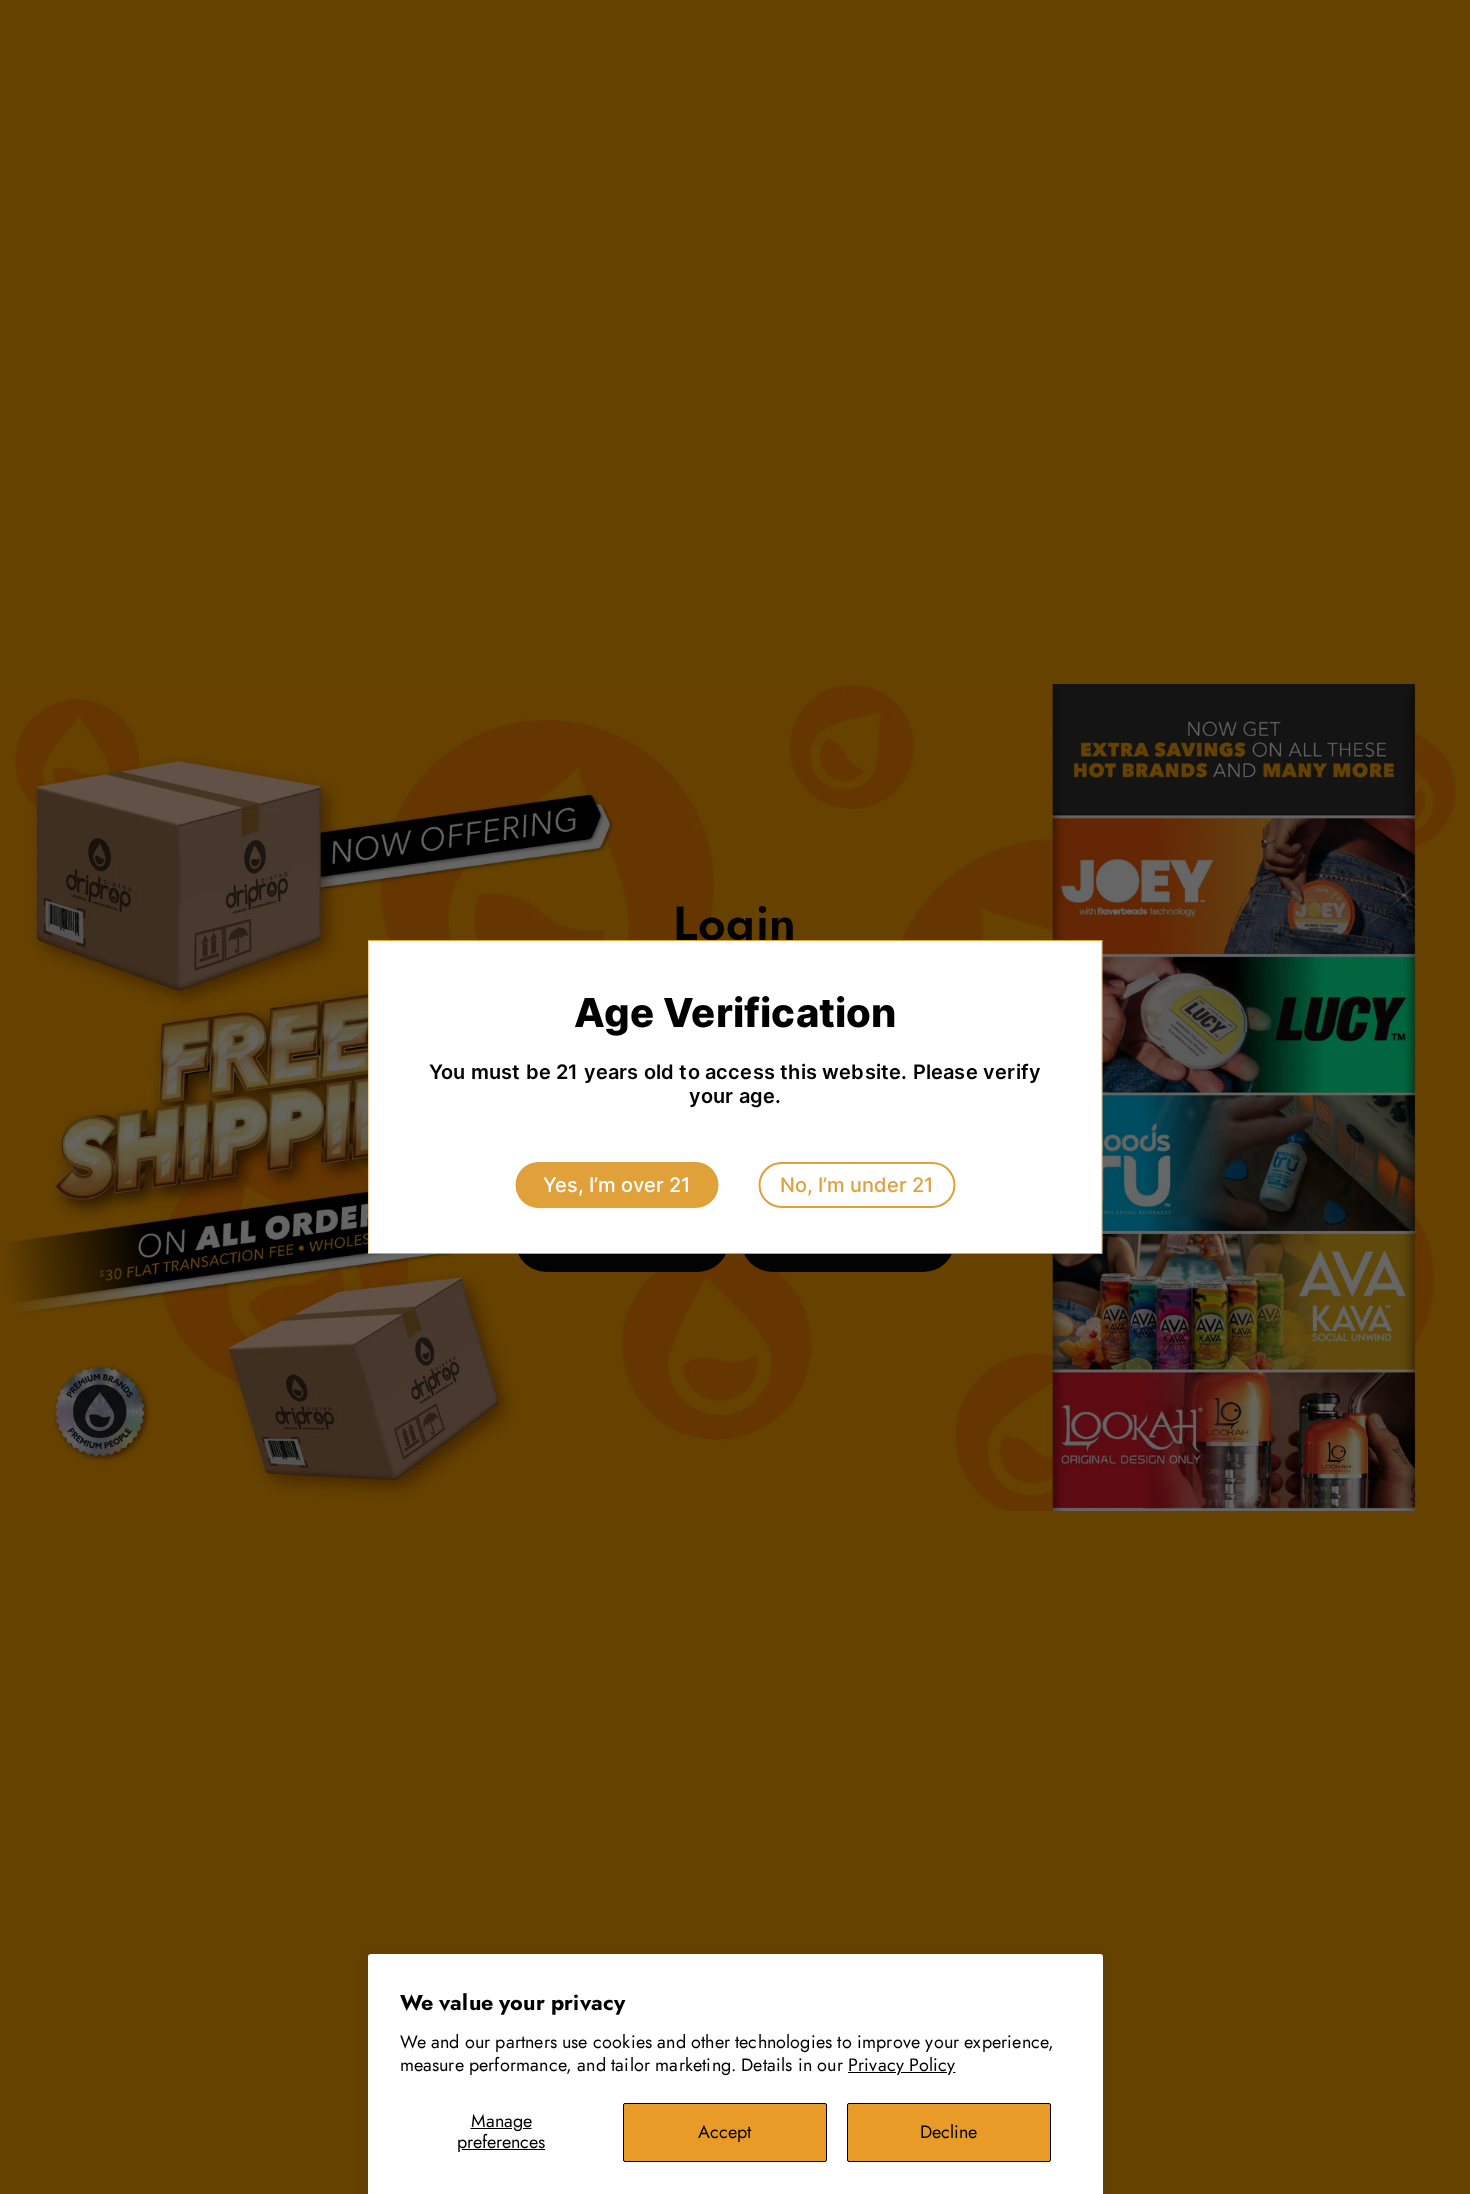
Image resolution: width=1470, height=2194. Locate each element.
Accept (724, 2132)
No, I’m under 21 (856, 1185)
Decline (948, 2132)
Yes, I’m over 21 (616, 1185)
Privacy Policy (902, 2065)
